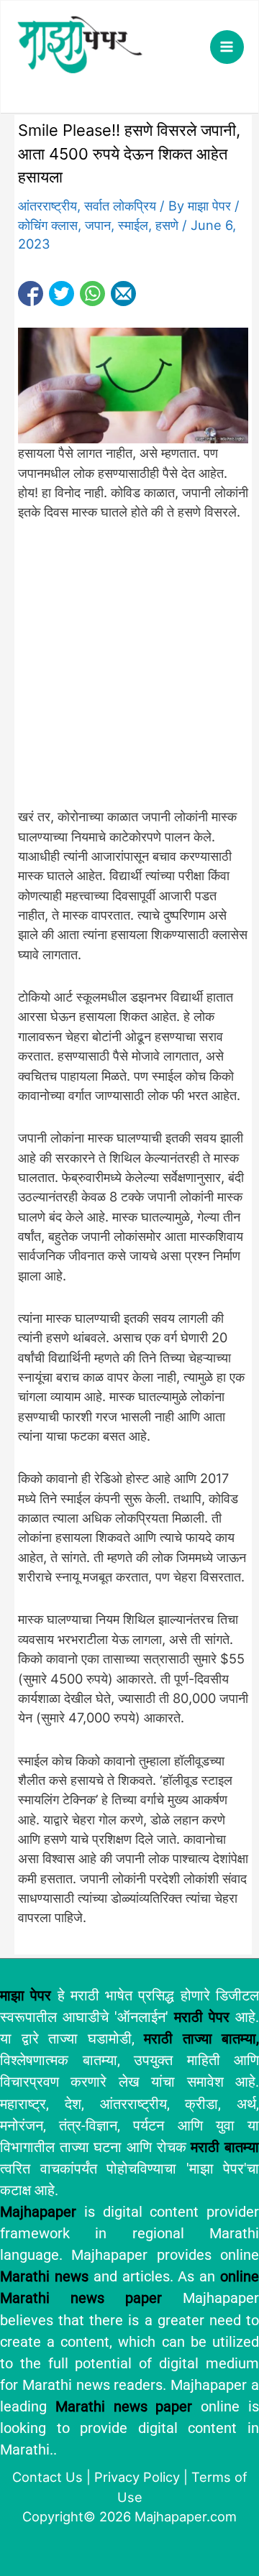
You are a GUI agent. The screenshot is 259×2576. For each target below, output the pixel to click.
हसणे (167, 225)
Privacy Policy (137, 2477)
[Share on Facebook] (31, 294)
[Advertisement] (129, 673)
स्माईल (133, 225)
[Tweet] (62, 294)
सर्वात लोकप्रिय (120, 206)
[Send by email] (123, 294)
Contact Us (47, 2477)
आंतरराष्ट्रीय (47, 206)
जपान (98, 225)
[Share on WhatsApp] (92, 294)
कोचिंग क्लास (48, 225)
